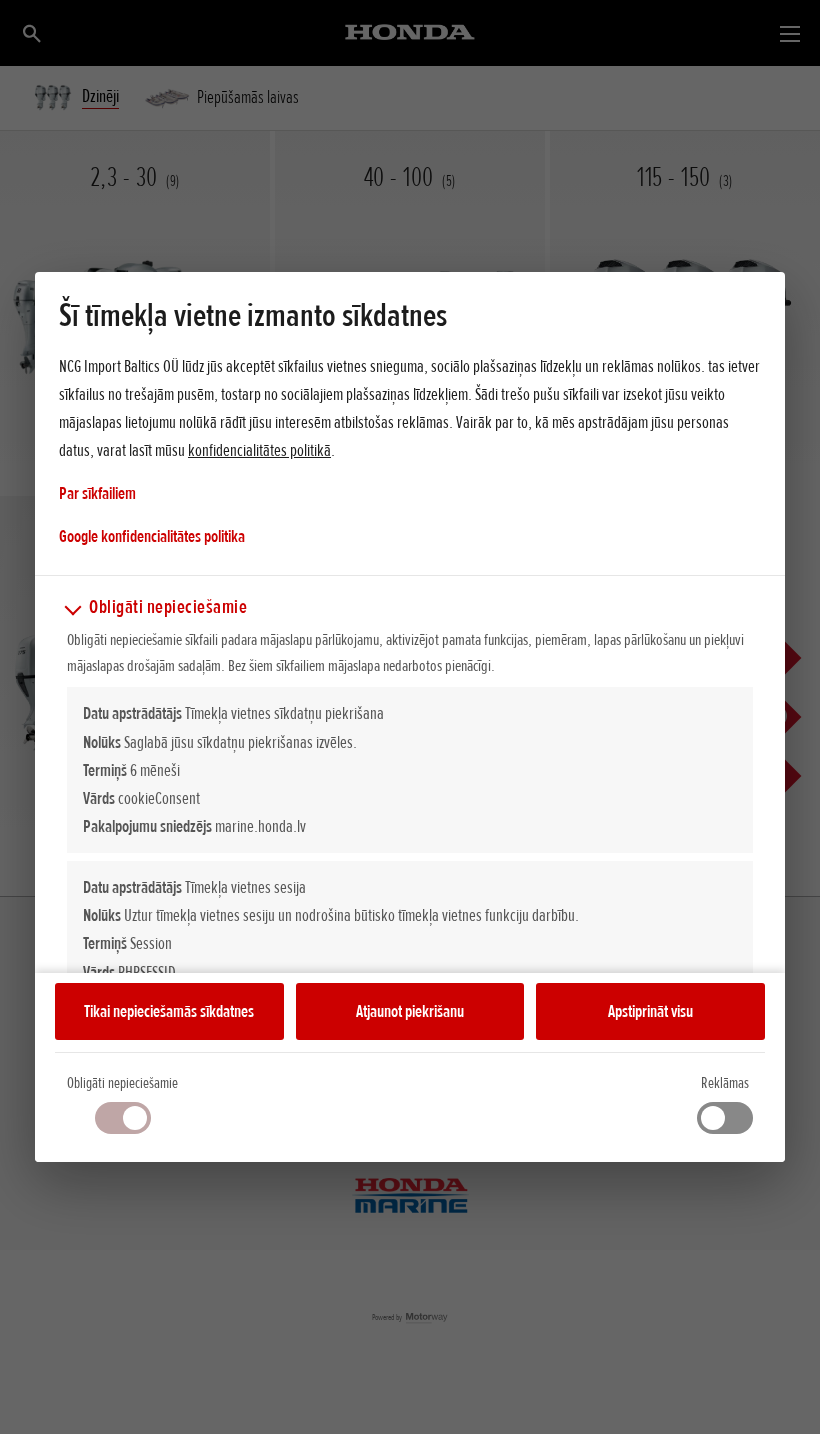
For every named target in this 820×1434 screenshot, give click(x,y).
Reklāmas (725, 1083)
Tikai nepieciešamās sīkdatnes (169, 1011)
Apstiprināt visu (650, 1011)
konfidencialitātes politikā (259, 450)
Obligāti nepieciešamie (122, 1083)
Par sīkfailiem (97, 493)
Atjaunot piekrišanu (410, 1011)
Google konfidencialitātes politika (152, 535)
